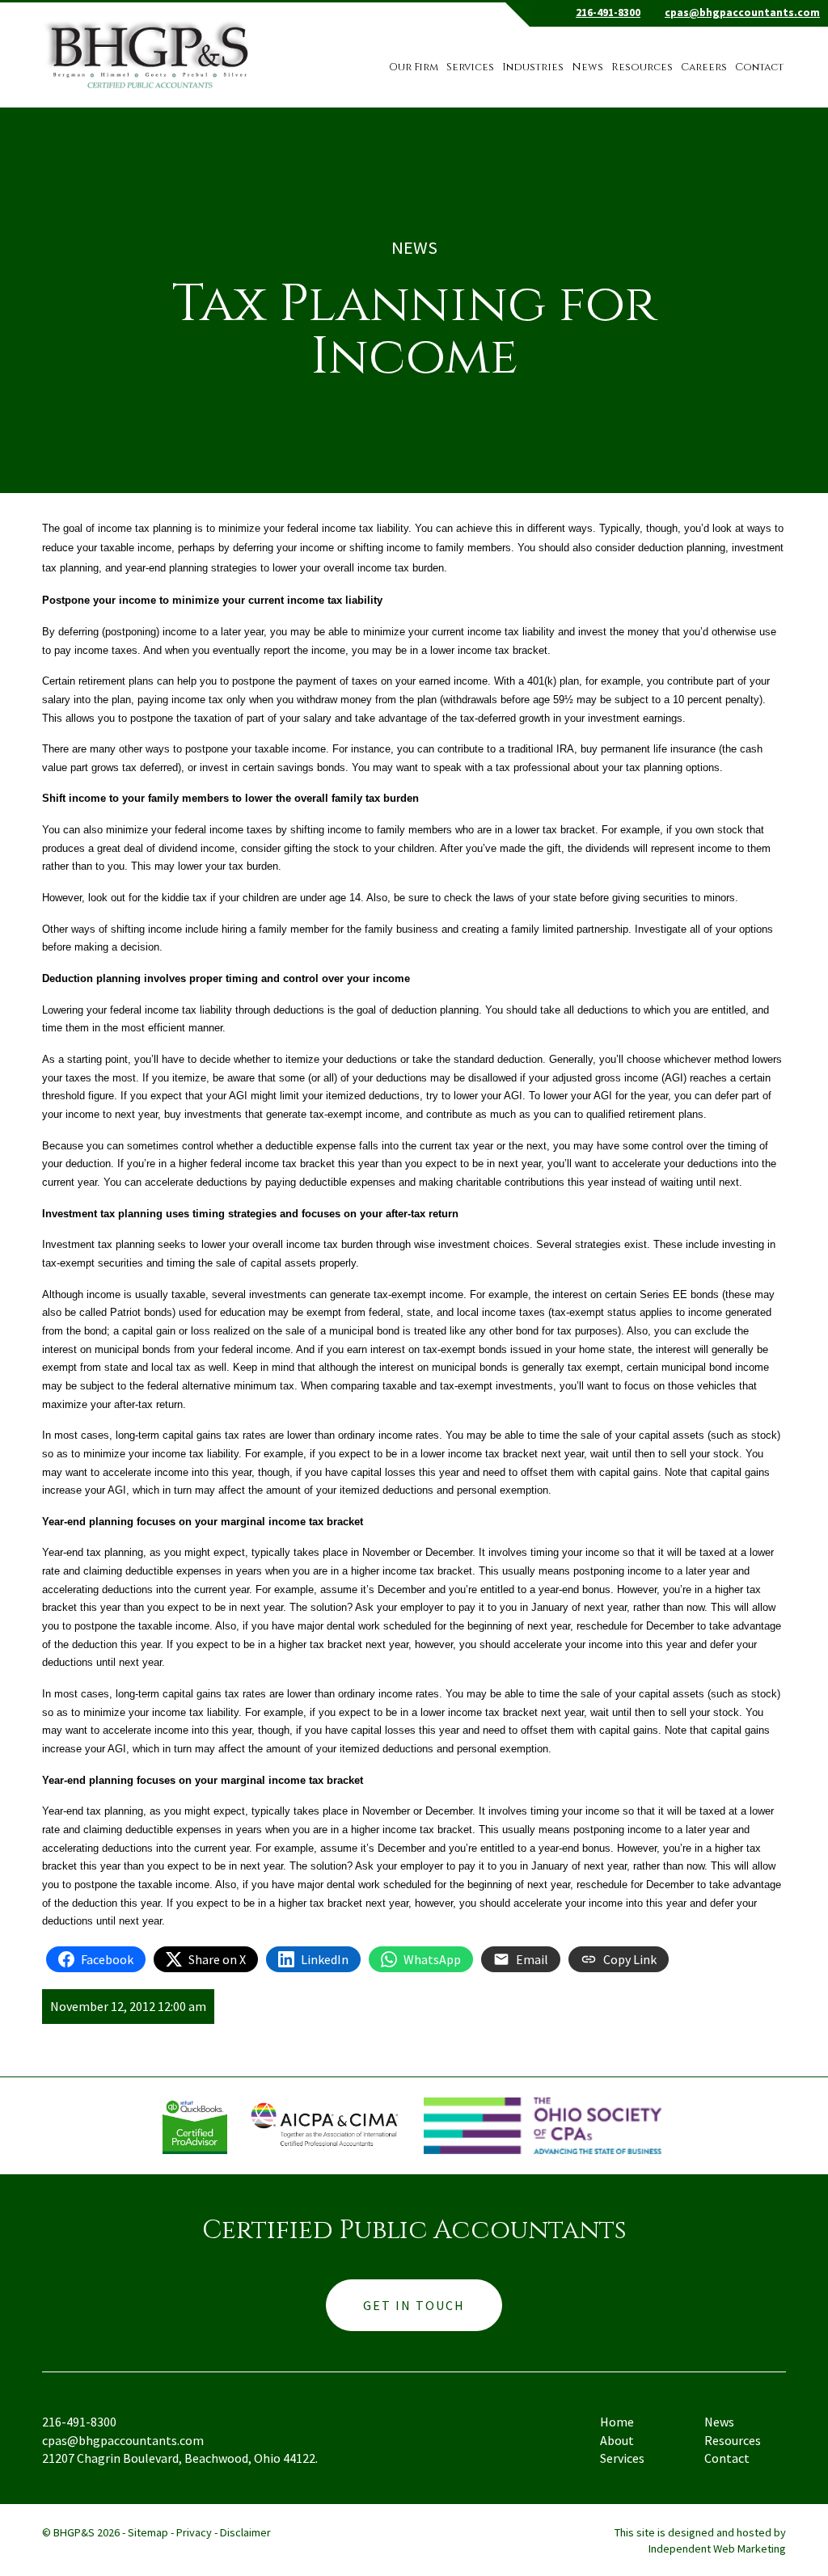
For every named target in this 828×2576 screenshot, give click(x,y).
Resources (642, 67)
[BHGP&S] (150, 46)
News (587, 67)
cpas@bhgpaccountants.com (742, 13)
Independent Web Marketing (717, 2549)
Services (470, 67)
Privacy (194, 2532)
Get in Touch (414, 2305)
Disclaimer (245, 2532)
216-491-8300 (608, 13)
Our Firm (414, 67)
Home (617, 2422)
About (617, 2440)
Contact (759, 67)
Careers (704, 67)
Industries (533, 67)
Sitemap (148, 2532)
